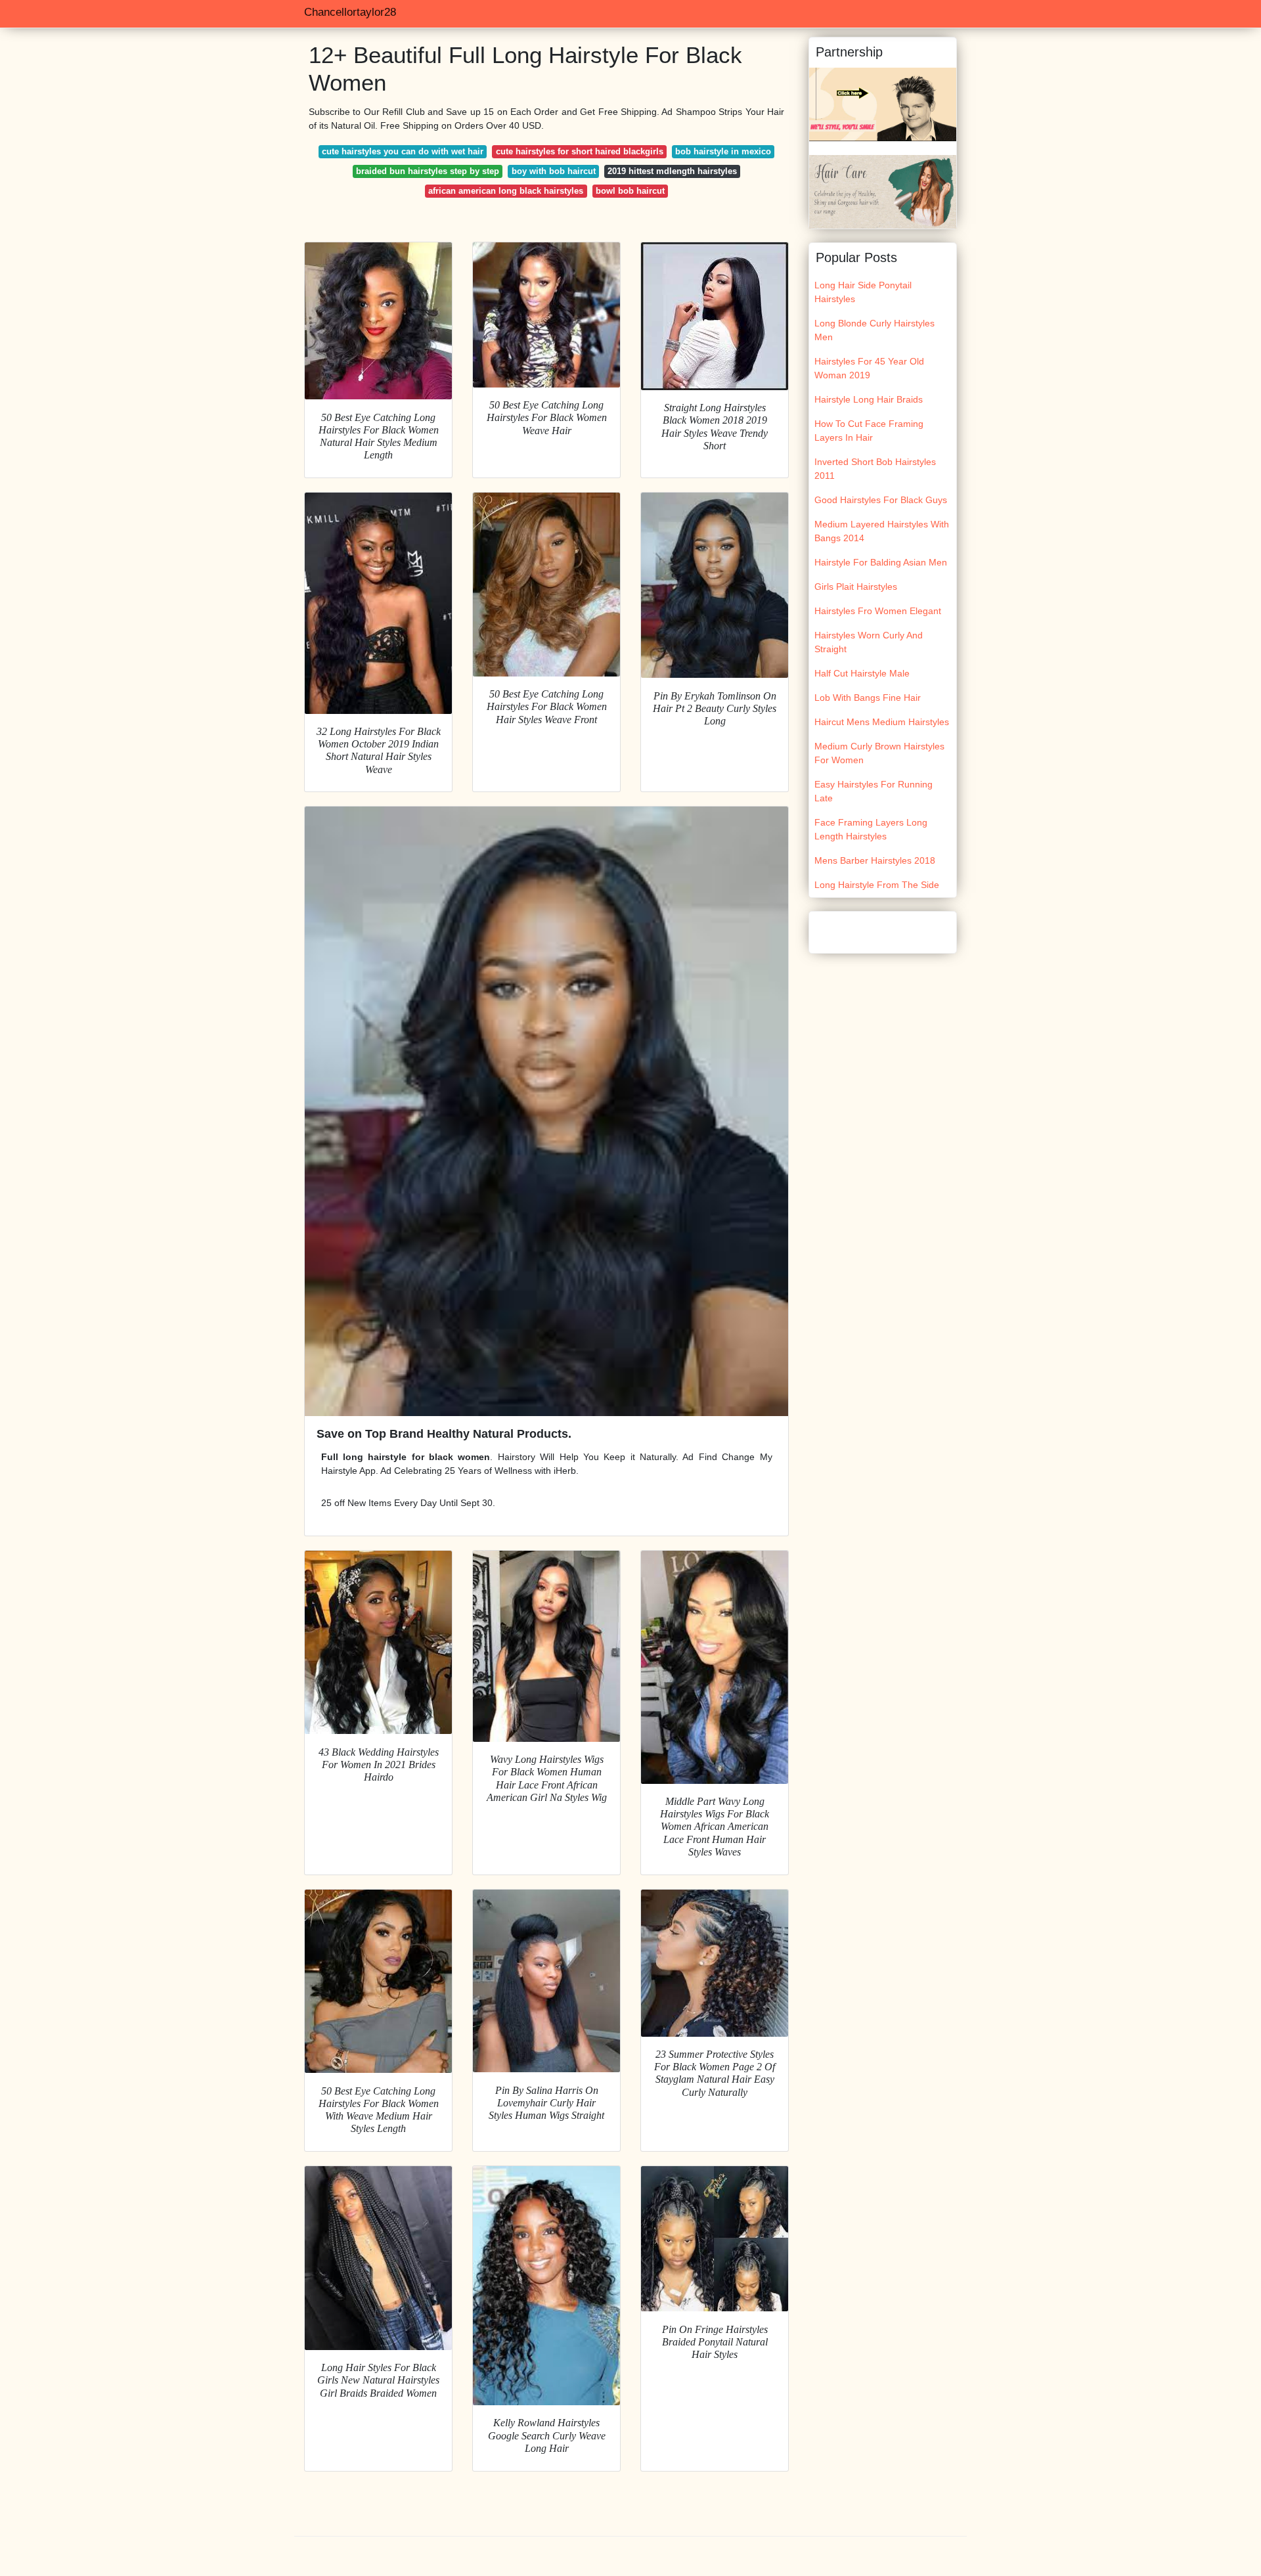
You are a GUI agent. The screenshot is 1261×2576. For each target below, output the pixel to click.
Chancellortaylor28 (350, 12)
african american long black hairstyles (506, 191)
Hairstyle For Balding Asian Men (881, 562)
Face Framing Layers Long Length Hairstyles (871, 829)
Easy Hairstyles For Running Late (874, 791)
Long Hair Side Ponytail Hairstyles (863, 292)
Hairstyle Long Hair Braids (869, 399)
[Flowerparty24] (883, 191)
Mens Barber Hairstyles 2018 (875, 860)
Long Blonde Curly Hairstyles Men (874, 330)
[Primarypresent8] (883, 104)
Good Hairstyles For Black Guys (881, 500)
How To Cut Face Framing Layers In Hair (869, 431)
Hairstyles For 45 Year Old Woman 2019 (869, 368)
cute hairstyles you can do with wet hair (403, 151)
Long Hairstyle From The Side (877, 885)
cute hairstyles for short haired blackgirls (580, 151)
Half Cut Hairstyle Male (862, 673)
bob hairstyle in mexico (723, 151)
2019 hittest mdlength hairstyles (672, 171)
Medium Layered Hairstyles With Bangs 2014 (882, 531)
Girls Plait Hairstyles (856, 587)
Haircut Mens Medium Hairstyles (882, 722)
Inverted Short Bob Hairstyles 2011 (875, 469)
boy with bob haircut (554, 171)
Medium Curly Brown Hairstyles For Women (879, 753)
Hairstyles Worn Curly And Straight (869, 642)
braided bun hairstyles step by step (428, 171)
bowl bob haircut (630, 191)
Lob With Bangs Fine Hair (868, 698)
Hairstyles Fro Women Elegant (878, 611)
